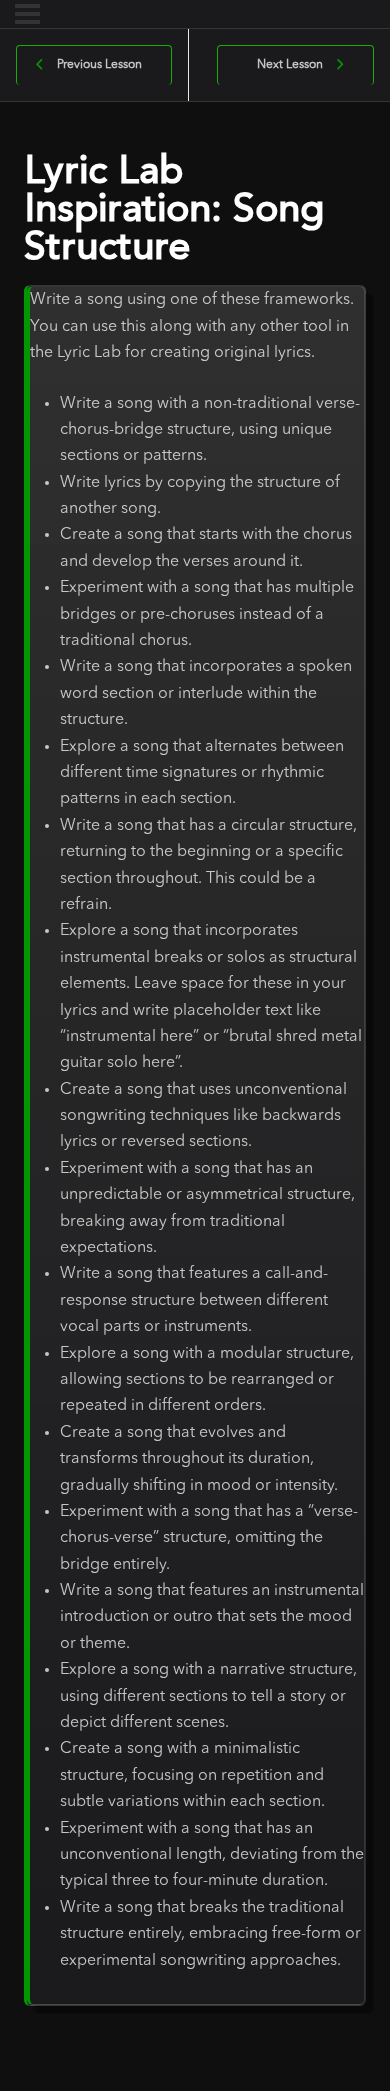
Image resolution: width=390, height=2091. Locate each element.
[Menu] (27, 14)
